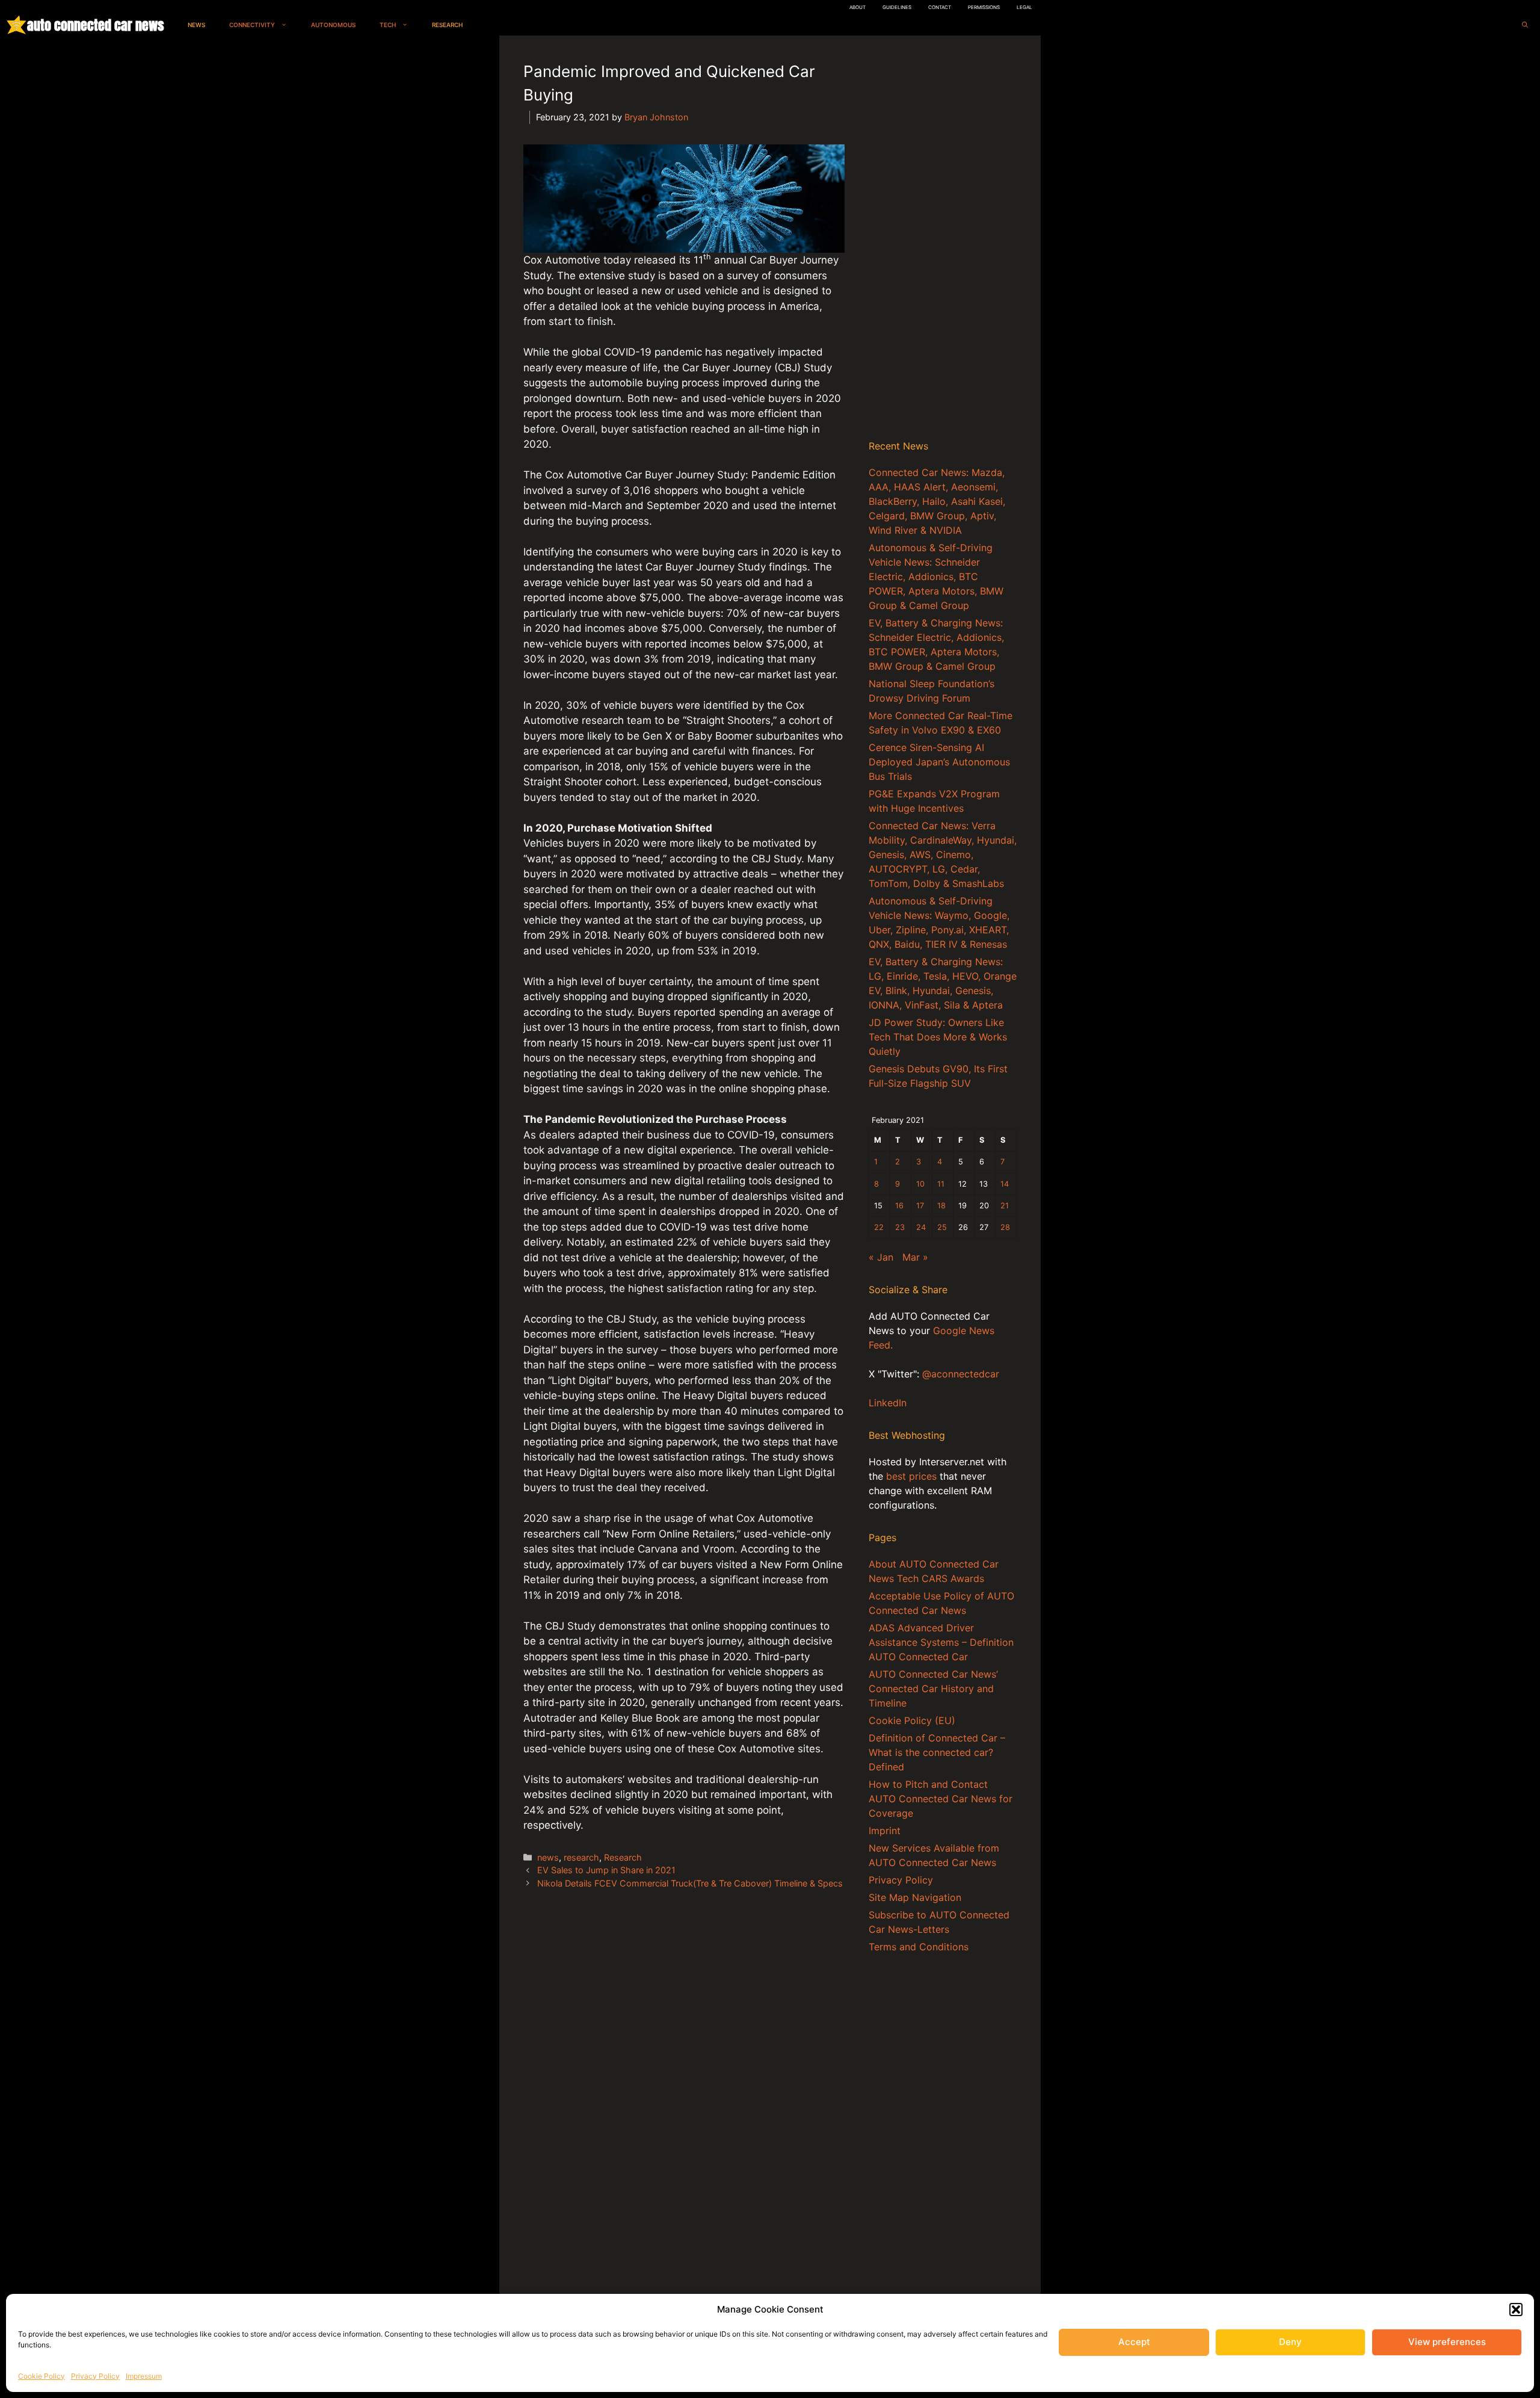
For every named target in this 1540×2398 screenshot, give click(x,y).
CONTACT (940, 7)
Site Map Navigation (915, 1897)
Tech (388, 25)
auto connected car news (95, 25)
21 (1005, 1206)
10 (920, 1184)
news (548, 1857)
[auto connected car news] (17, 25)
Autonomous (333, 25)
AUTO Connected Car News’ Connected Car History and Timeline (933, 1689)
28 (1005, 1227)
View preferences (1447, 2342)
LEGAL (1024, 7)
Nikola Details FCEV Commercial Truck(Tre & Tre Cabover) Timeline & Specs (690, 1883)
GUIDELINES (897, 7)
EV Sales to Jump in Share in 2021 (606, 1870)
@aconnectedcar (961, 1374)
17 (920, 1206)
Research (447, 25)
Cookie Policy (42, 2376)
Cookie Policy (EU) (912, 1720)
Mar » (915, 1257)
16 (899, 1206)
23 (900, 1227)
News (196, 25)
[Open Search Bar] (1525, 25)
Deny (1290, 2342)
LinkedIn (888, 1403)
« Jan (881, 1257)
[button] (1516, 2310)
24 (921, 1227)
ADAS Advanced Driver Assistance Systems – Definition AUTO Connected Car (941, 1642)
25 (942, 1227)
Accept (1134, 2342)
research (581, 1857)
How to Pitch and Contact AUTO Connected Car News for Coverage (941, 1799)
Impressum (144, 2376)
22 (879, 1227)
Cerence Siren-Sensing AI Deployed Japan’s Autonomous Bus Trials (939, 762)
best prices (911, 1476)
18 (941, 1206)
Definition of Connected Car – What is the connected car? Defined (937, 1752)
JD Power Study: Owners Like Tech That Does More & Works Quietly (938, 1037)
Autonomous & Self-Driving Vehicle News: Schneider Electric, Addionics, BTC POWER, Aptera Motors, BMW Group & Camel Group (936, 576)
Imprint (885, 1831)
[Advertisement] (943, 240)
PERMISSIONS (984, 7)
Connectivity (252, 25)
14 (1005, 1184)
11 (941, 1184)
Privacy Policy (95, 2376)
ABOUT (858, 7)
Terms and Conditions (919, 1947)
